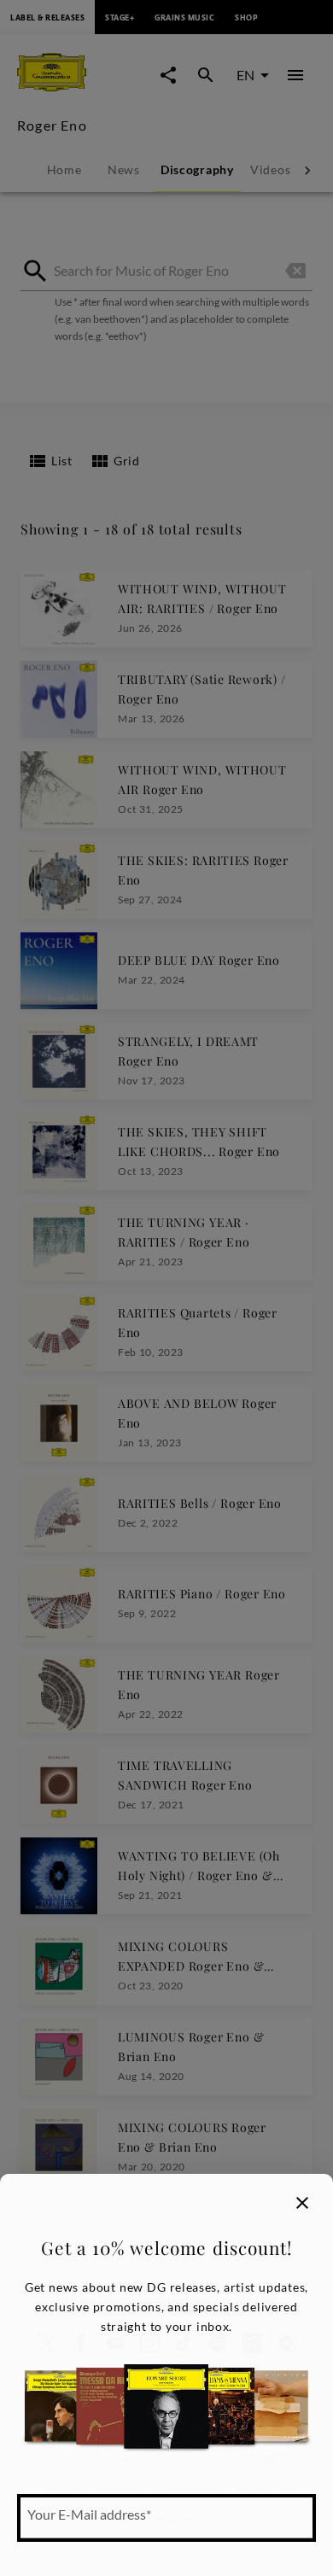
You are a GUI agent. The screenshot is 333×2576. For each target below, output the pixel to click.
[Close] (302, 2203)
